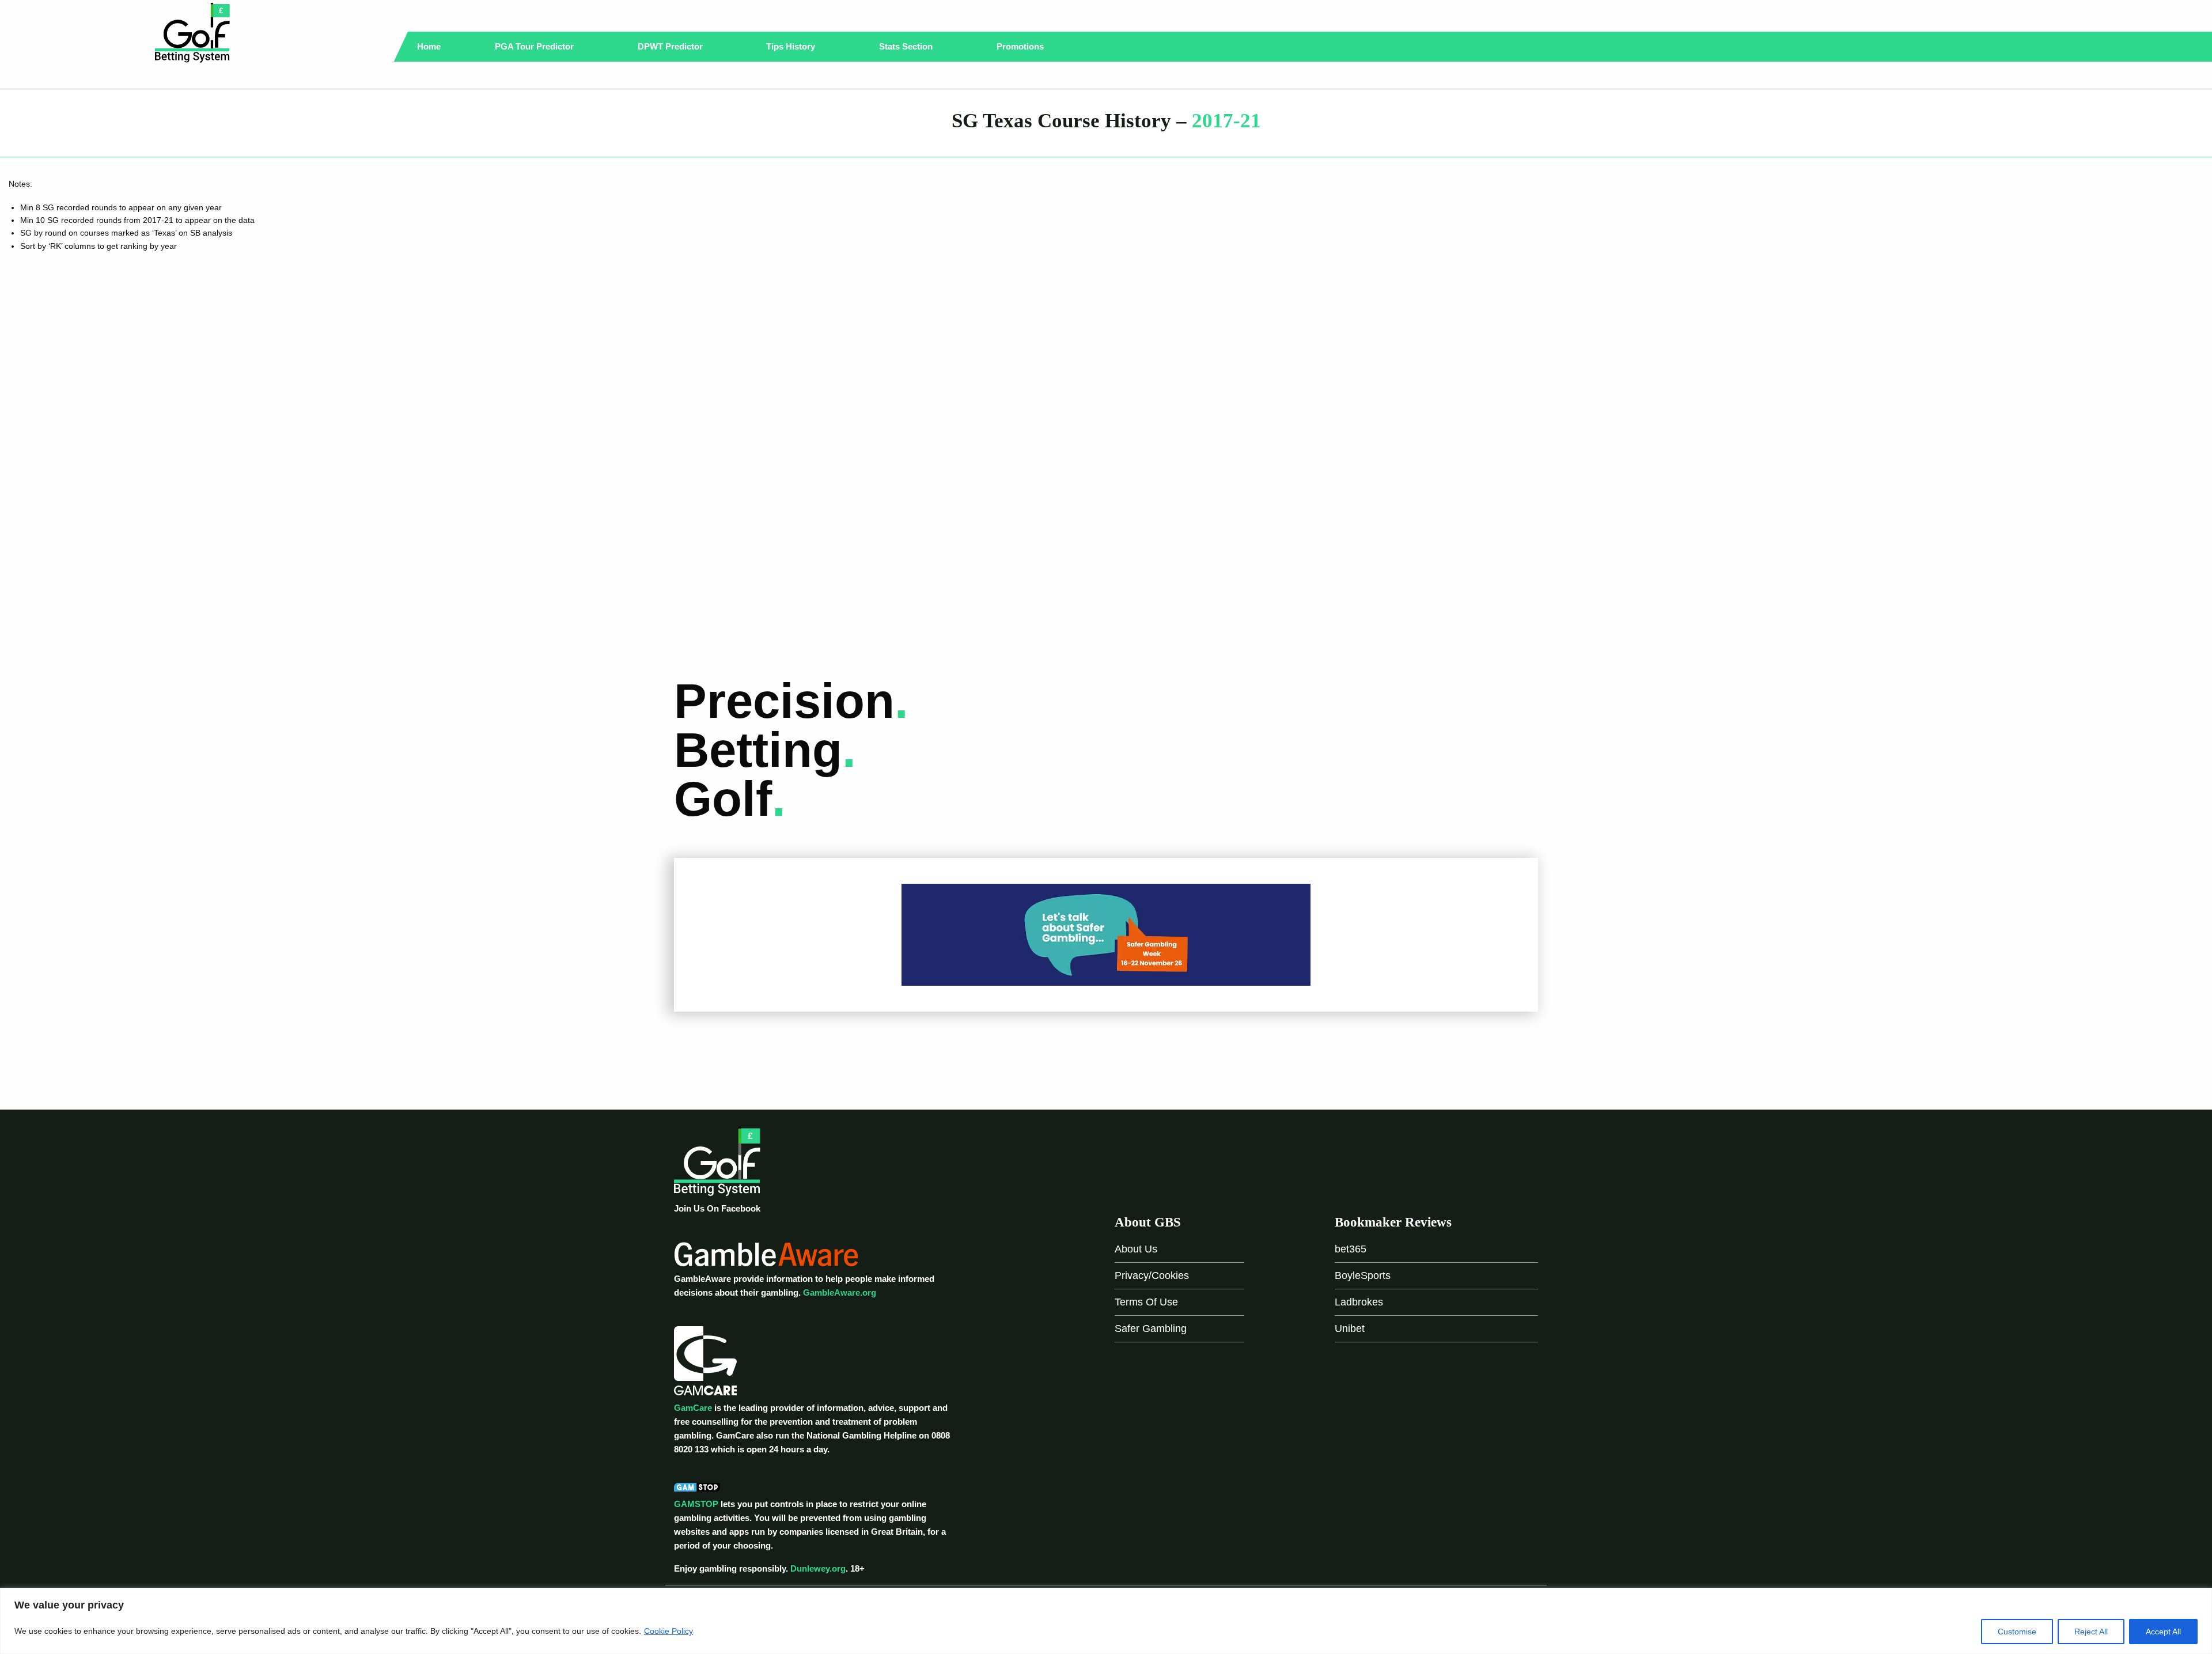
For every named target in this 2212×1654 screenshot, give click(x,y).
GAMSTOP (696, 1504)
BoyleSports (1363, 1275)
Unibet (1350, 1329)
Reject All (2091, 1632)
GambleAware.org (840, 1292)
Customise (2017, 1632)
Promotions (1021, 46)
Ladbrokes (1359, 1302)
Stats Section (907, 46)
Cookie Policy (668, 1631)
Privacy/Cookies (1152, 1275)
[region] (1106, 1621)
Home (429, 46)
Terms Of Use (1146, 1302)
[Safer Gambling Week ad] (1106, 934)
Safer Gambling (1151, 1329)
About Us (1136, 1249)
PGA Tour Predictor (535, 46)
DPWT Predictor (671, 46)
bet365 (1351, 1249)
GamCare (693, 1408)
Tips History (792, 46)
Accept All (2163, 1632)
